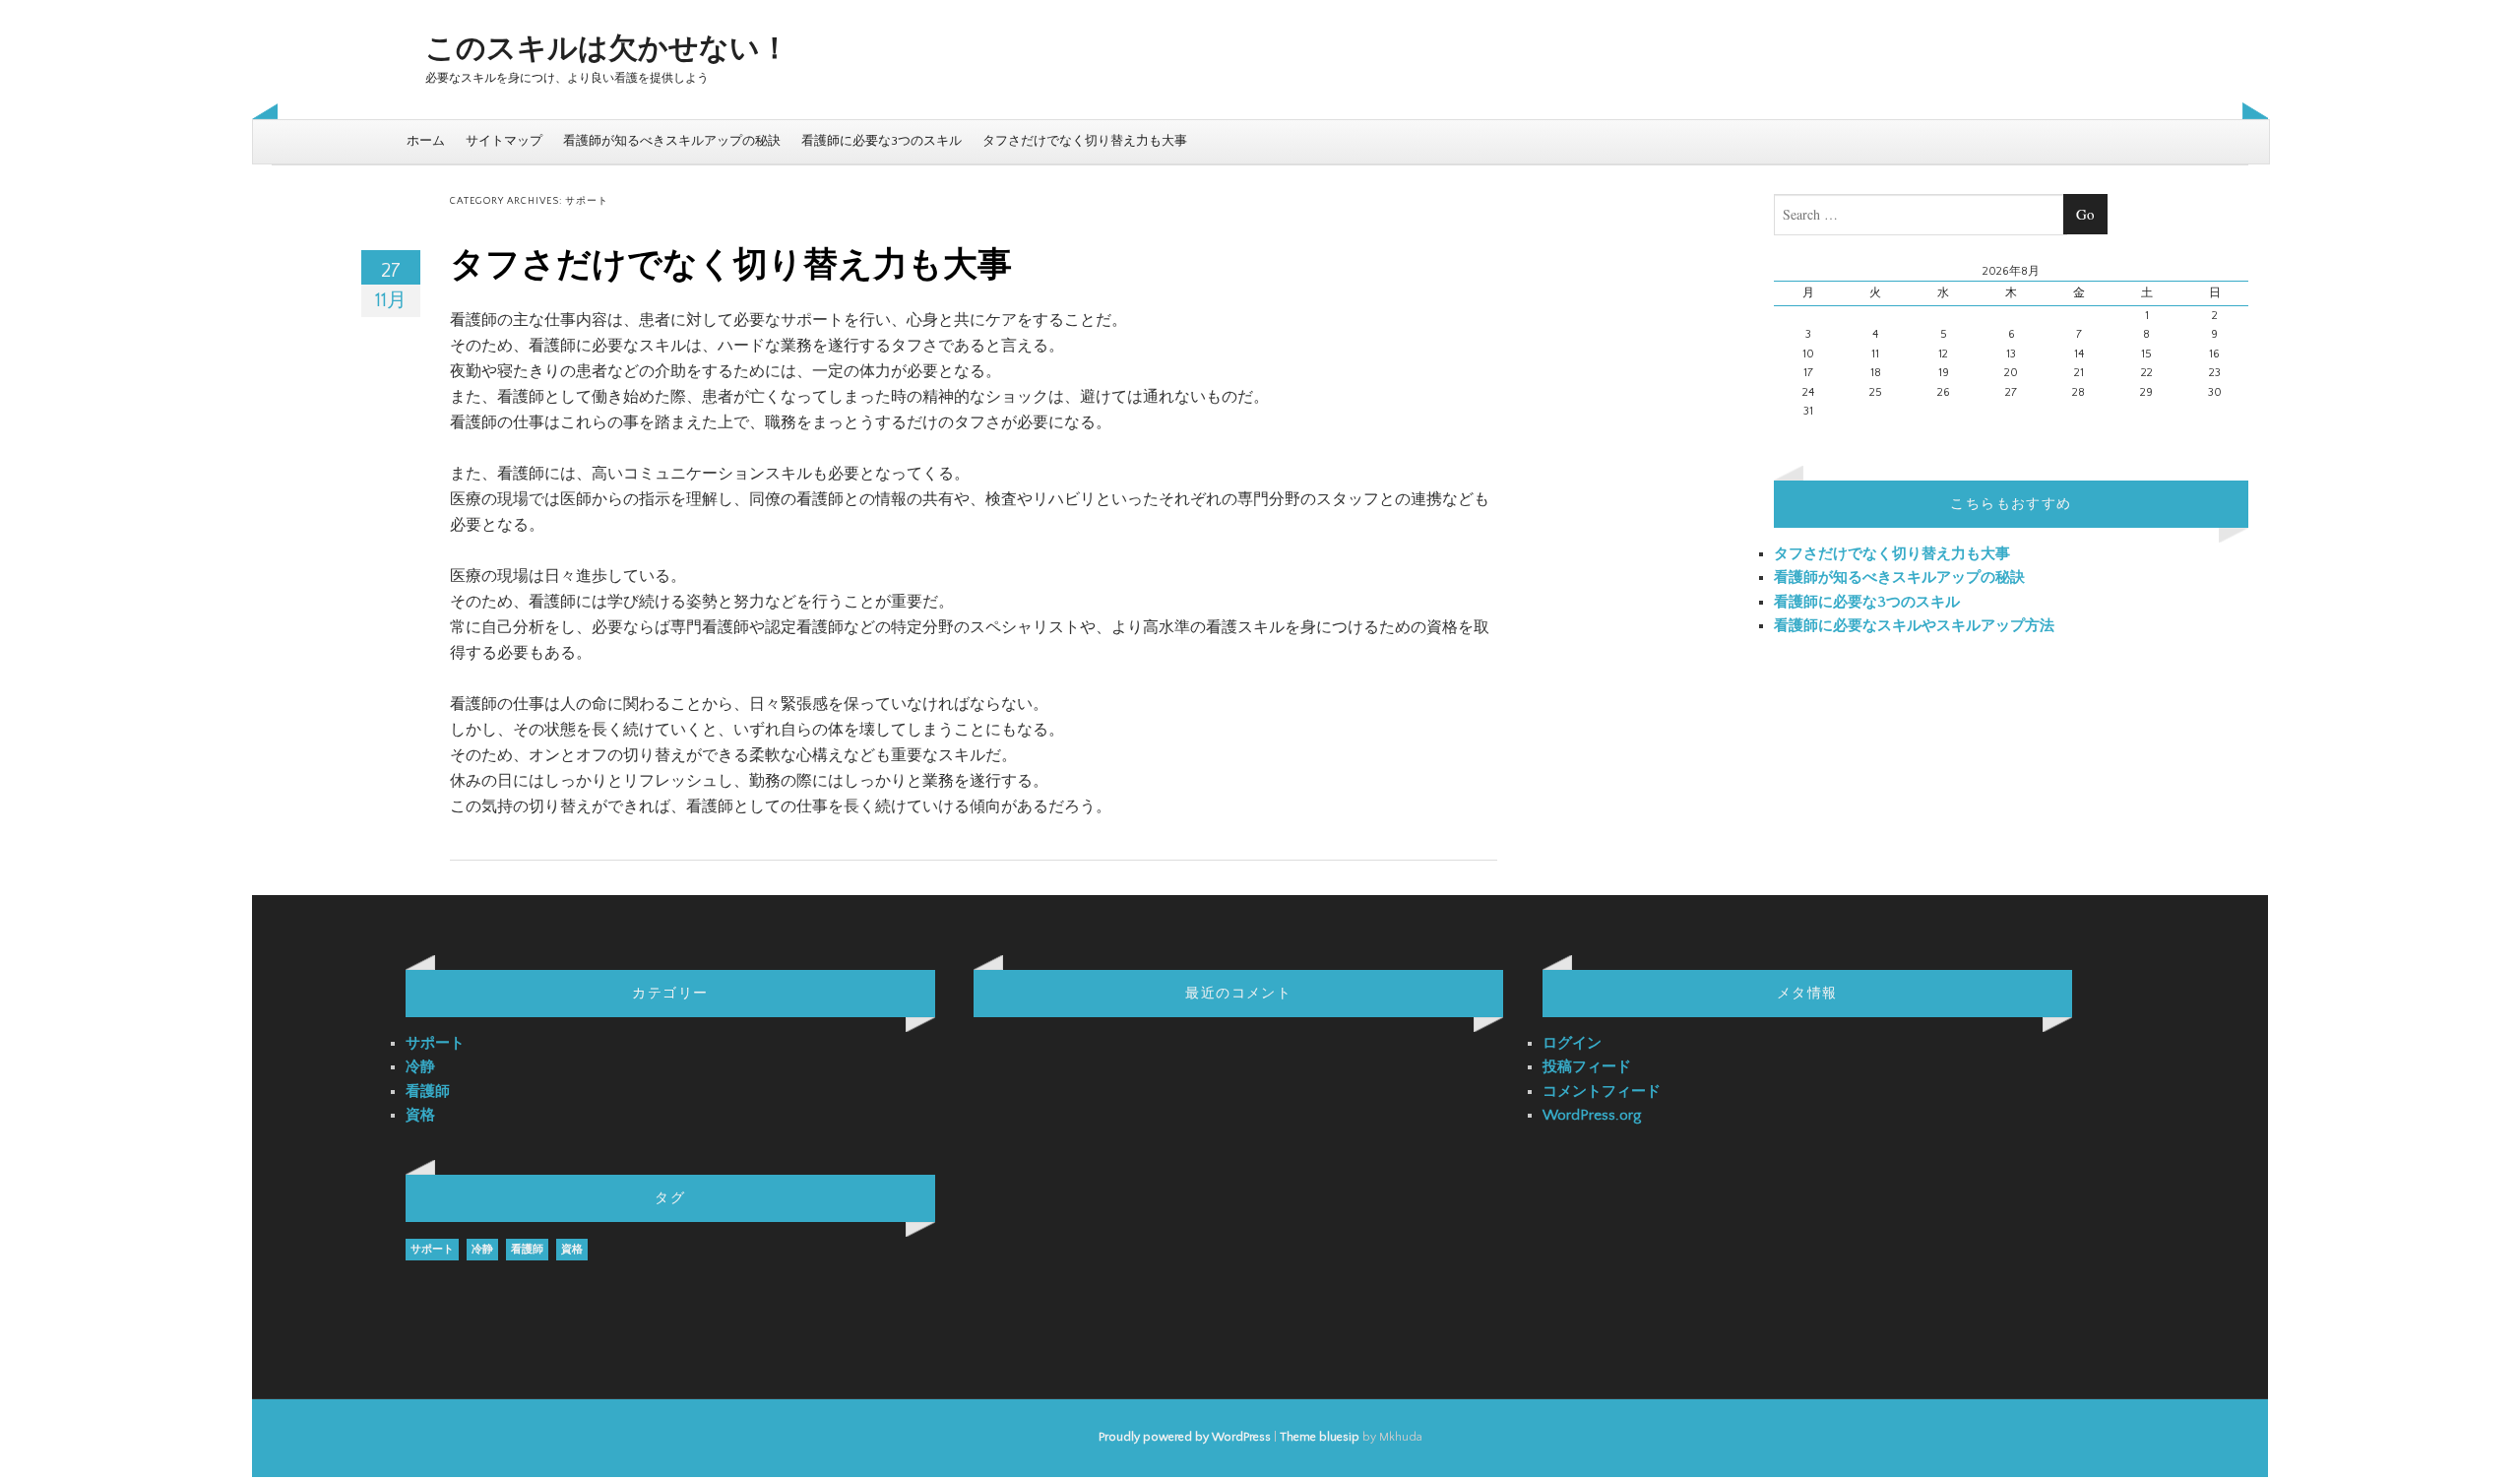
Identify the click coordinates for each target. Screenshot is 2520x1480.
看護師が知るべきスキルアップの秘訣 (672, 141)
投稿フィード (1587, 1067)
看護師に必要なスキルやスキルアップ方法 (1914, 626)
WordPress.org (1592, 1115)
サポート (435, 1043)
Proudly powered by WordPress (1185, 1437)
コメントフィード (1602, 1092)
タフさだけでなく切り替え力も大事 (1085, 141)
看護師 (428, 1092)
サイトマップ (504, 141)
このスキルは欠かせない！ (607, 50)
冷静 (420, 1067)
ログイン (1572, 1043)
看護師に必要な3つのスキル (882, 141)
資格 (420, 1115)
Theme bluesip (1320, 1437)
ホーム (426, 141)
